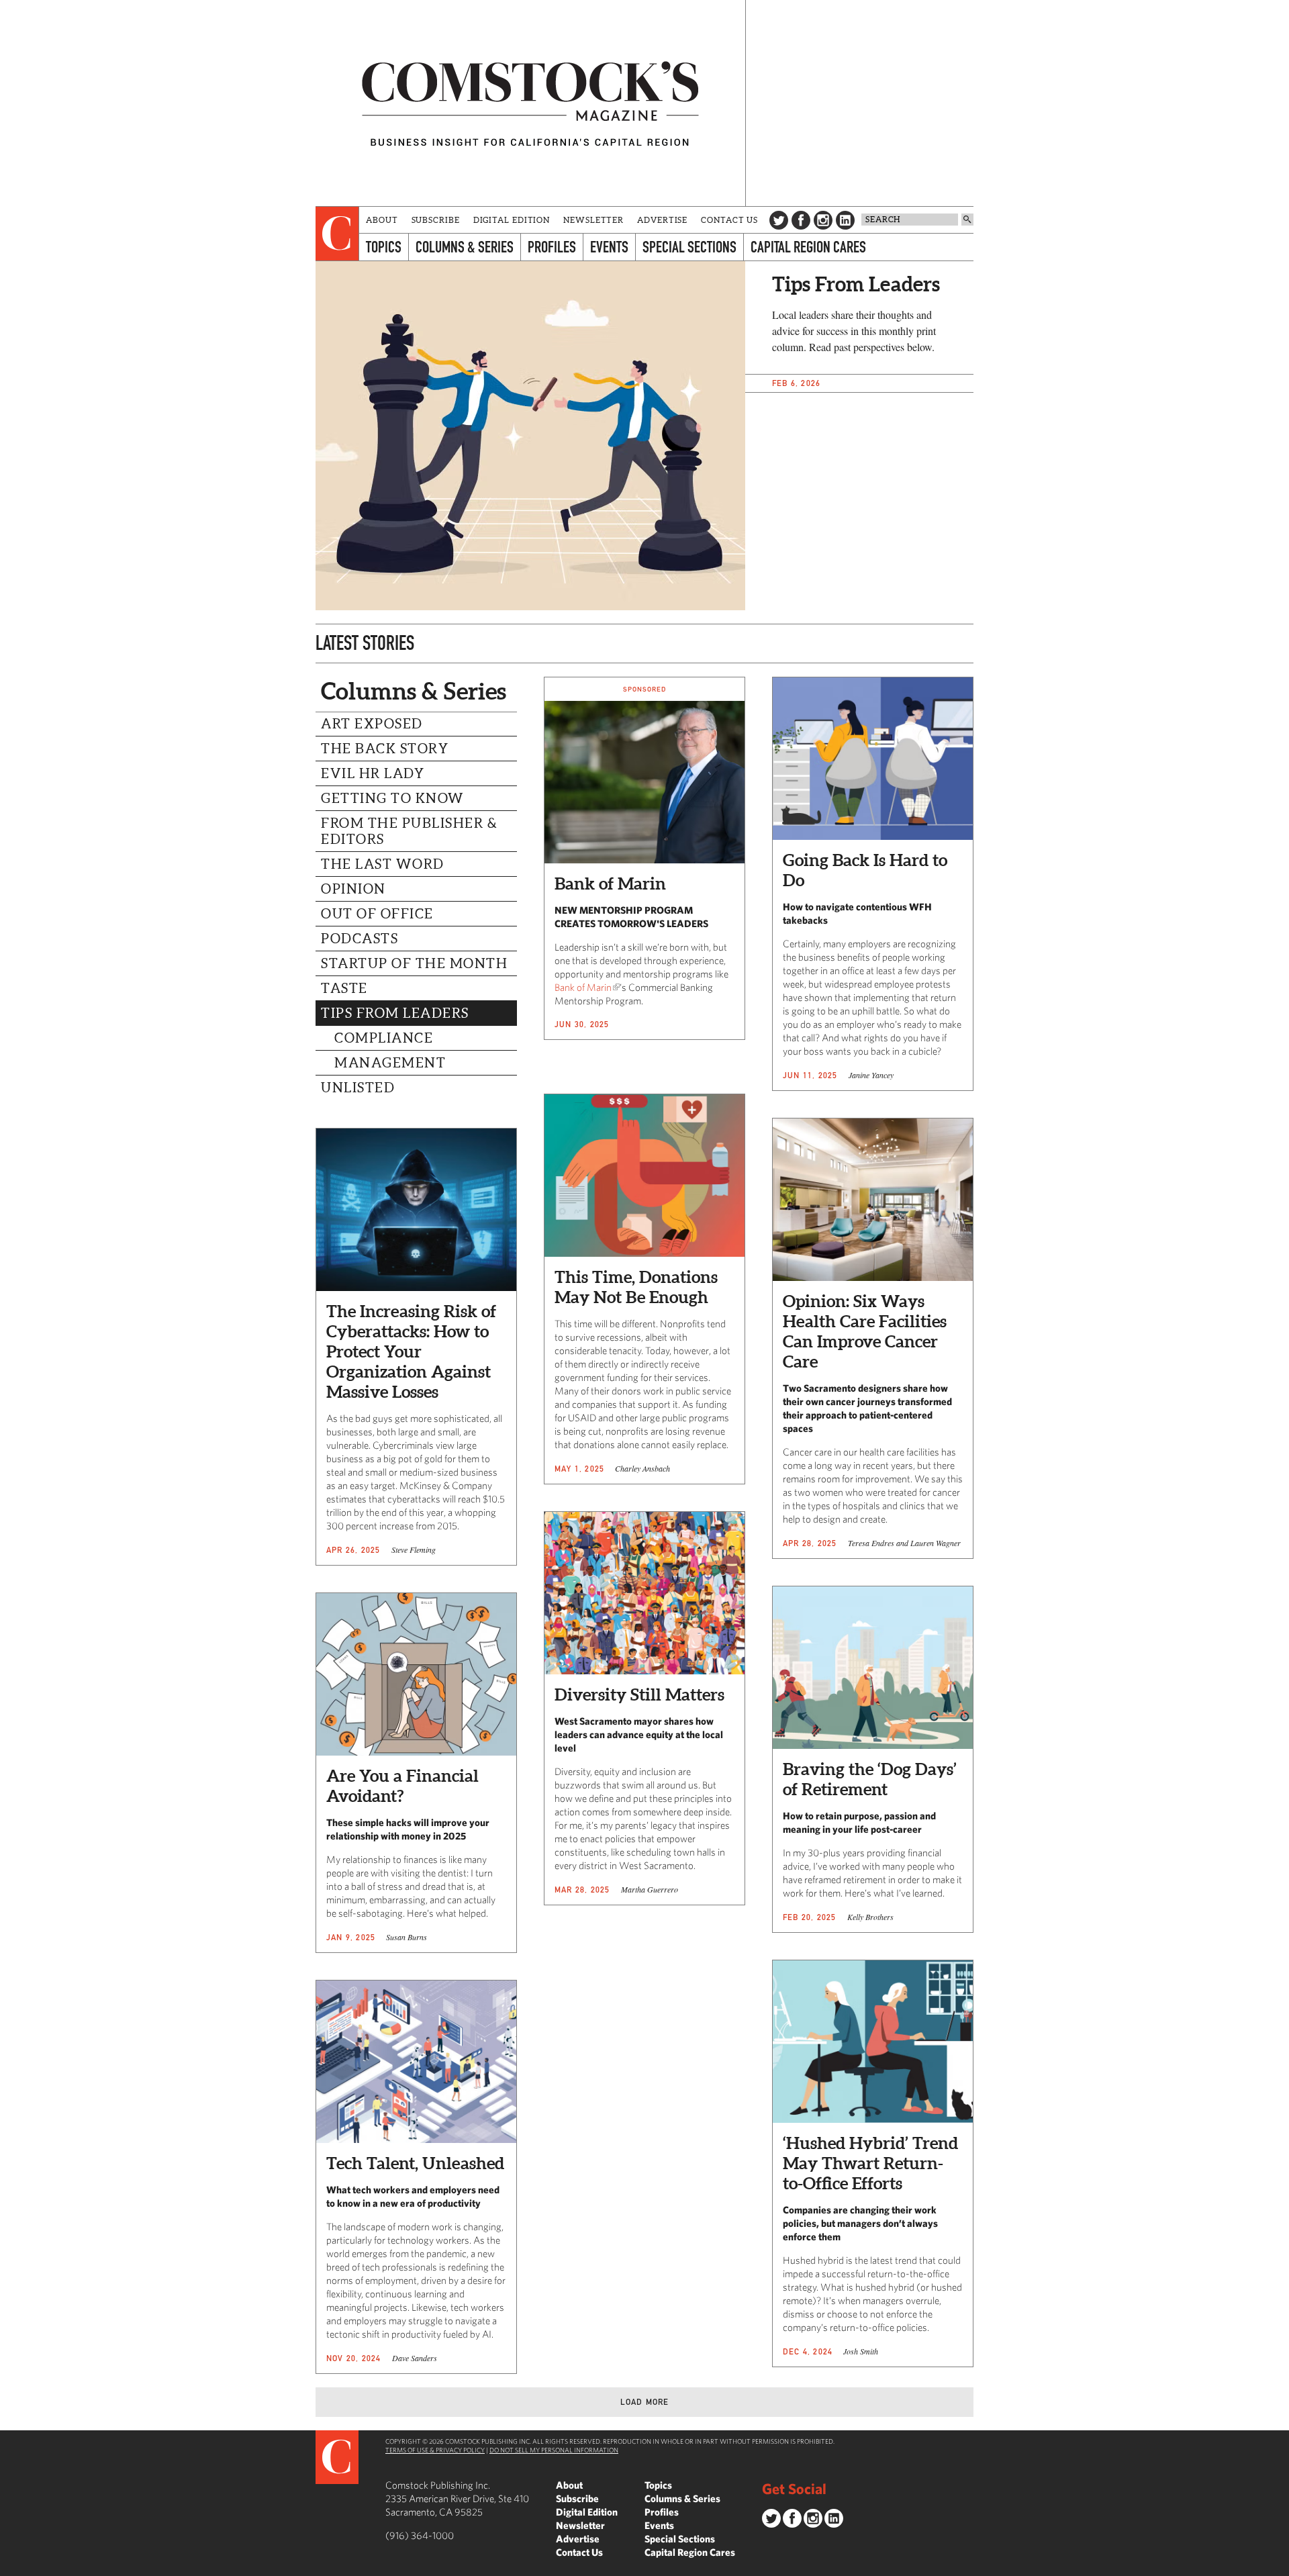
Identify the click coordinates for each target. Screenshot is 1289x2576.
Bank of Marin (583, 987)
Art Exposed (372, 724)
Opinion (353, 889)
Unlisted (358, 1088)
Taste (344, 988)
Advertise (662, 220)
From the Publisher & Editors (409, 831)
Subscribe (436, 220)
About (382, 220)
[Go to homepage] (530, 103)
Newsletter (593, 220)
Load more (645, 2402)
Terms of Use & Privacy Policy (435, 2450)
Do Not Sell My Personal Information (554, 2450)
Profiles (552, 247)
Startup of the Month (414, 963)
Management (390, 1063)
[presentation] (337, 234)
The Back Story (385, 749)
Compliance (384, 1038)
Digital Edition (512, 220)
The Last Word (383, 864)
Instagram (823, 220)
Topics (384, 247)
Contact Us (729, 220)
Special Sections (689, 247)
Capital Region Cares (808, 247)
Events (609, 247)
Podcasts (360, 939)
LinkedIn (845, 220)
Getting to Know (393, 798)
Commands (10, 2566)
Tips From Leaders (395, 1013)
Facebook (801, 220)
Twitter (779, 220)
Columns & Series (465, 247)
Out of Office (377, 914)
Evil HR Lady (373, 773)
